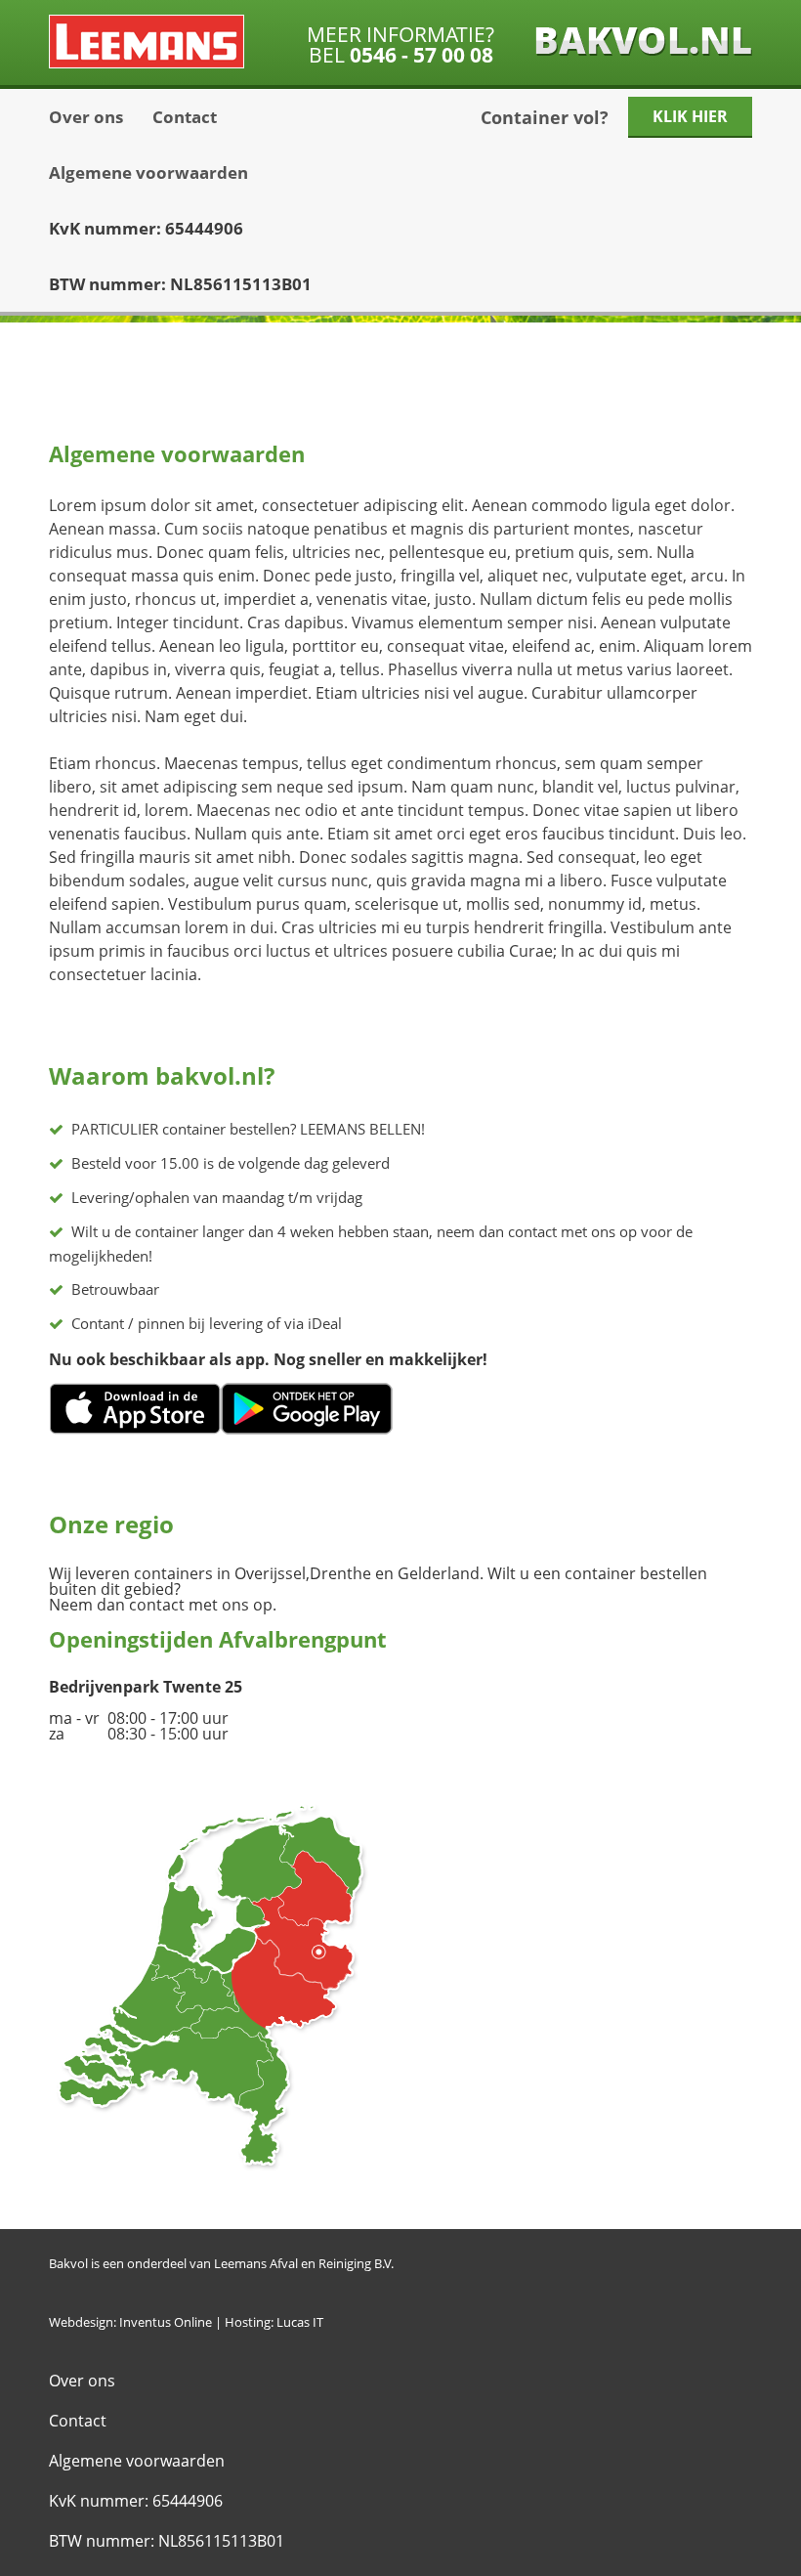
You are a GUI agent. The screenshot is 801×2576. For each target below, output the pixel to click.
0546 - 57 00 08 (422, 55)
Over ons (86, 117)
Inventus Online (166, 2322)
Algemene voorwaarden (148, 172)
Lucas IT (300, 2322)
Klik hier (690, 116)
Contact (185, 117)
